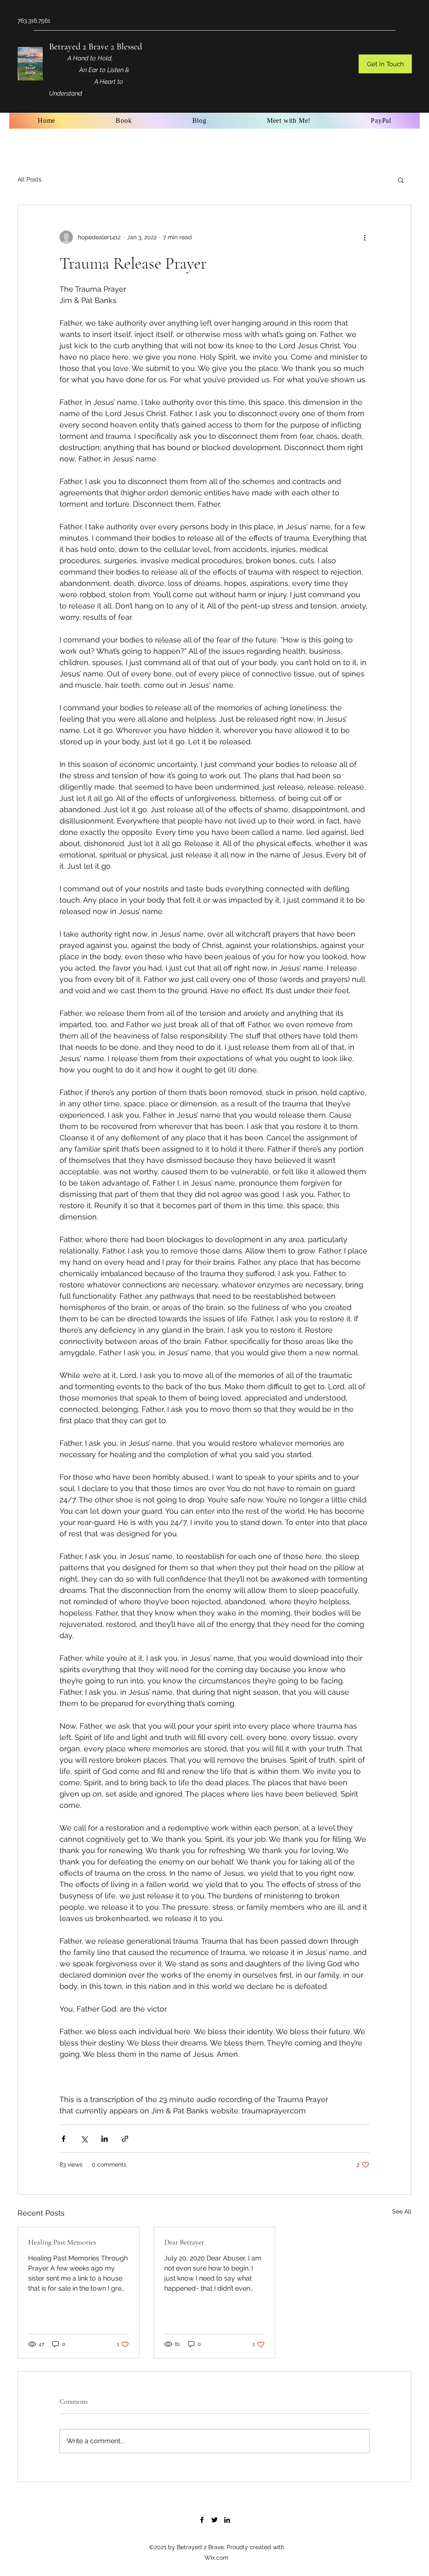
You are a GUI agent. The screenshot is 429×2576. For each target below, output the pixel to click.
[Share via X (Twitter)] (84, 2139)
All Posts (30, 179)
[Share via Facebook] (63, 2139)
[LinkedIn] (227, 2520)
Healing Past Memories (62, 2242)
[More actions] (364, 237)
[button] (385, 64)
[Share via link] (125, 2139)
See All (402, 2211)
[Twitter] (214, 2520)
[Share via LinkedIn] (105, 2139)
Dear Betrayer (184, 2242)
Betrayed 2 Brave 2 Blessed (96, 47)
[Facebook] (202, 2520)
